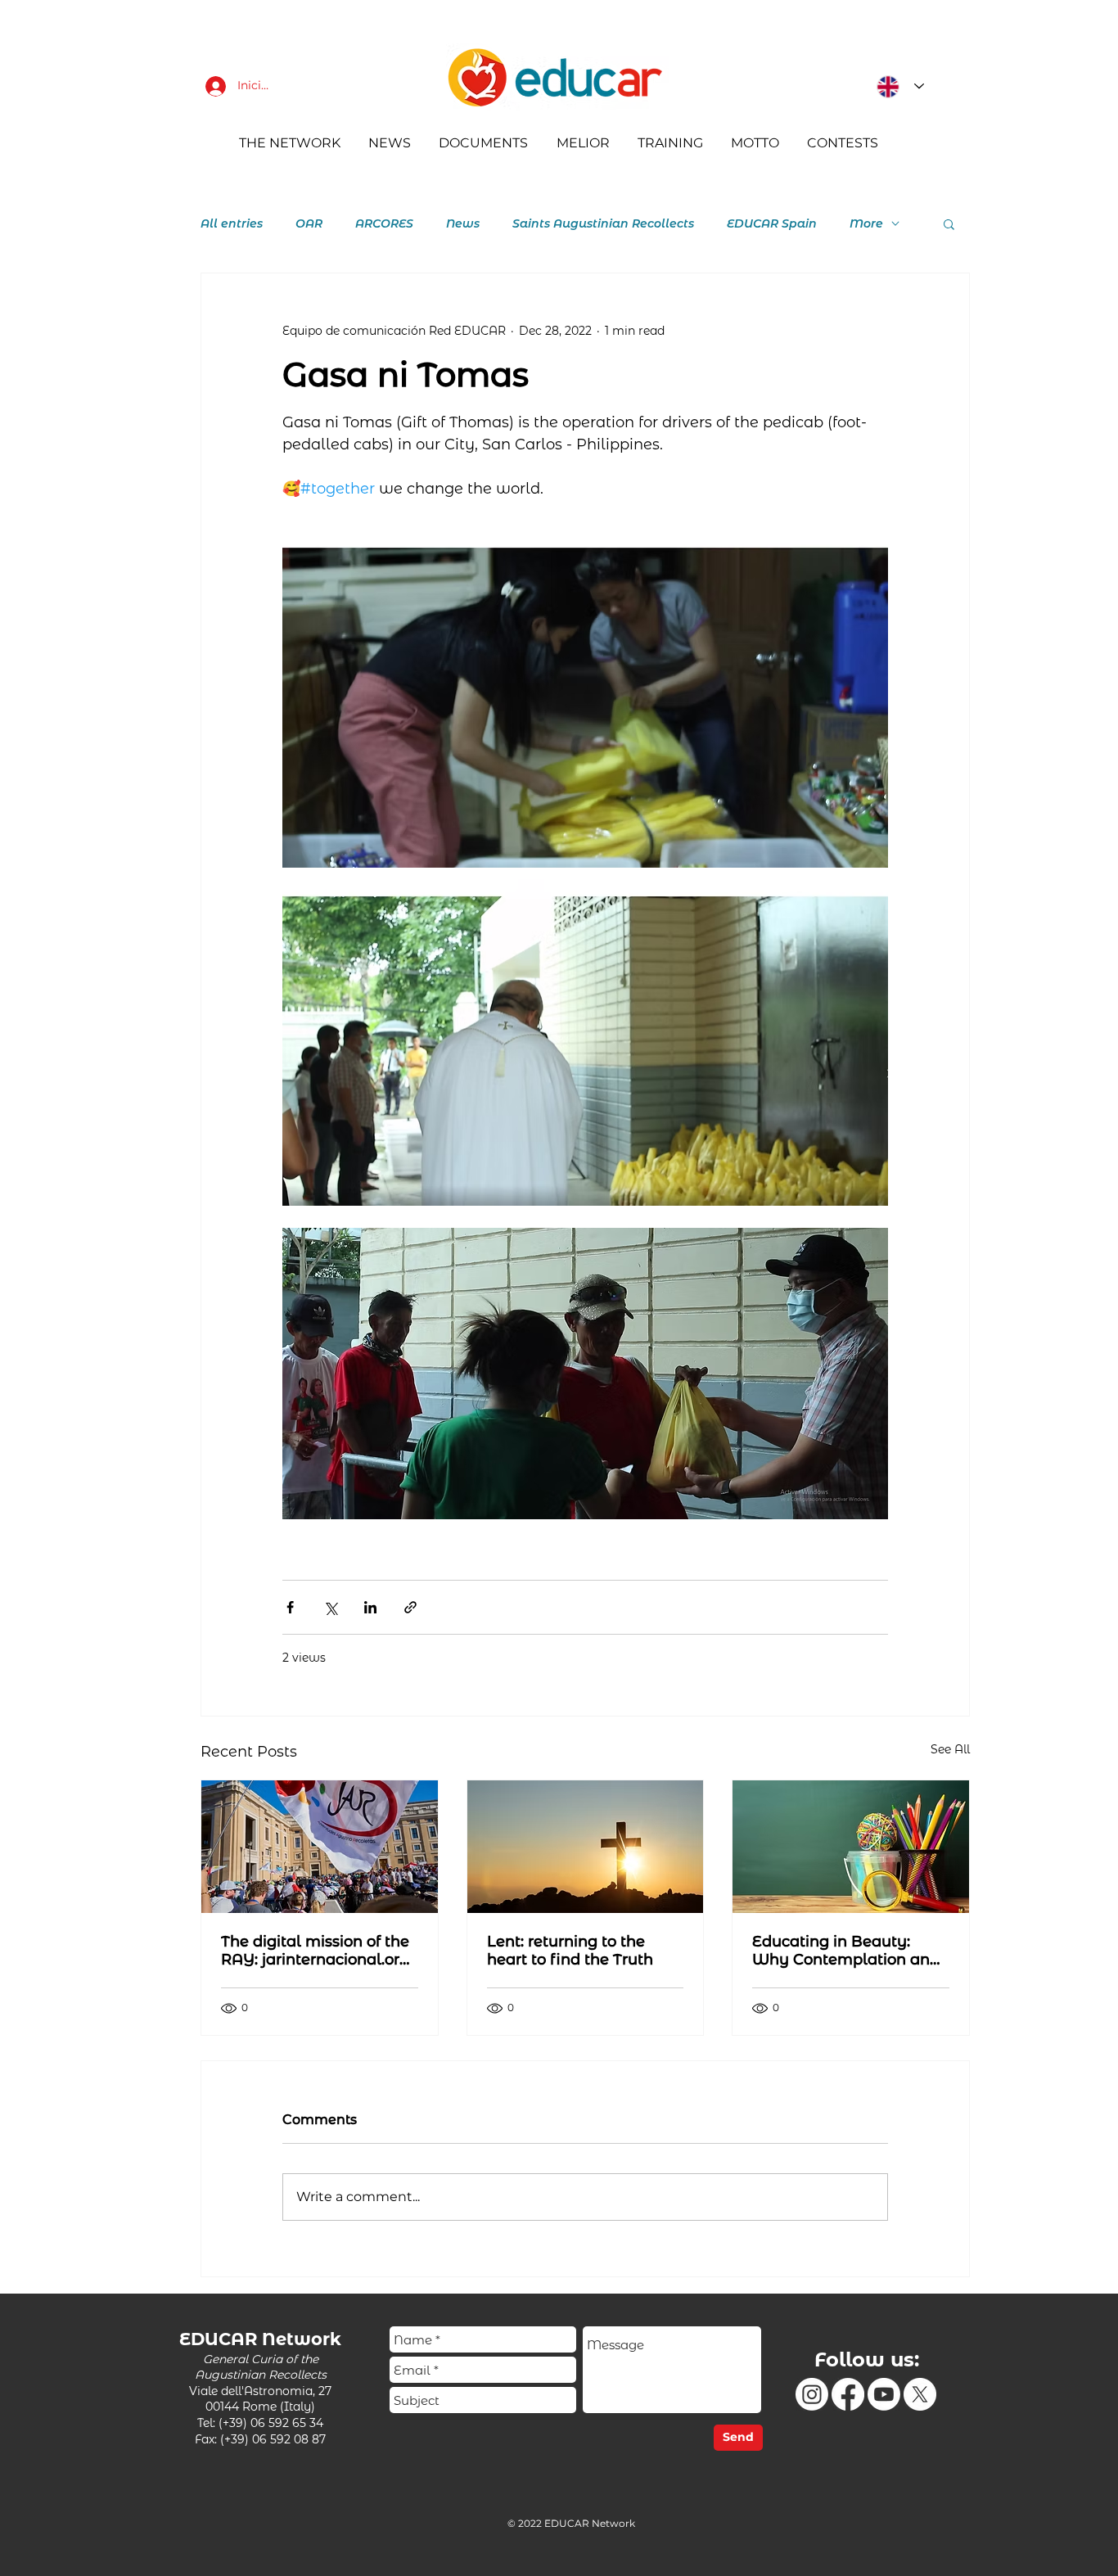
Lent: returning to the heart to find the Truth (570, 1951)
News (463, 224)
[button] (949, 223)
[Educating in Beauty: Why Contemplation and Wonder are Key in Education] (851, 1847)
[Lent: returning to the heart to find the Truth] (586, 1847)
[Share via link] (410, 1607)
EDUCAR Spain (772, 224)
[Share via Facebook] (290, 1607)
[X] (920, 2394)
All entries (232, 224)
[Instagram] (812, 2394)
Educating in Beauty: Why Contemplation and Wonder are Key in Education (846, 1951)
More (866, 224)
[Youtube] (884, 2394)
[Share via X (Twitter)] (330, 1607)
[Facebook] (848, 2394)
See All (950, 1749)
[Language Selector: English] (896, 86)
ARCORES (384, 224)
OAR (309, 224)
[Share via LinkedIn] (370, 1607)
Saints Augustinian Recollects (603, 224)
